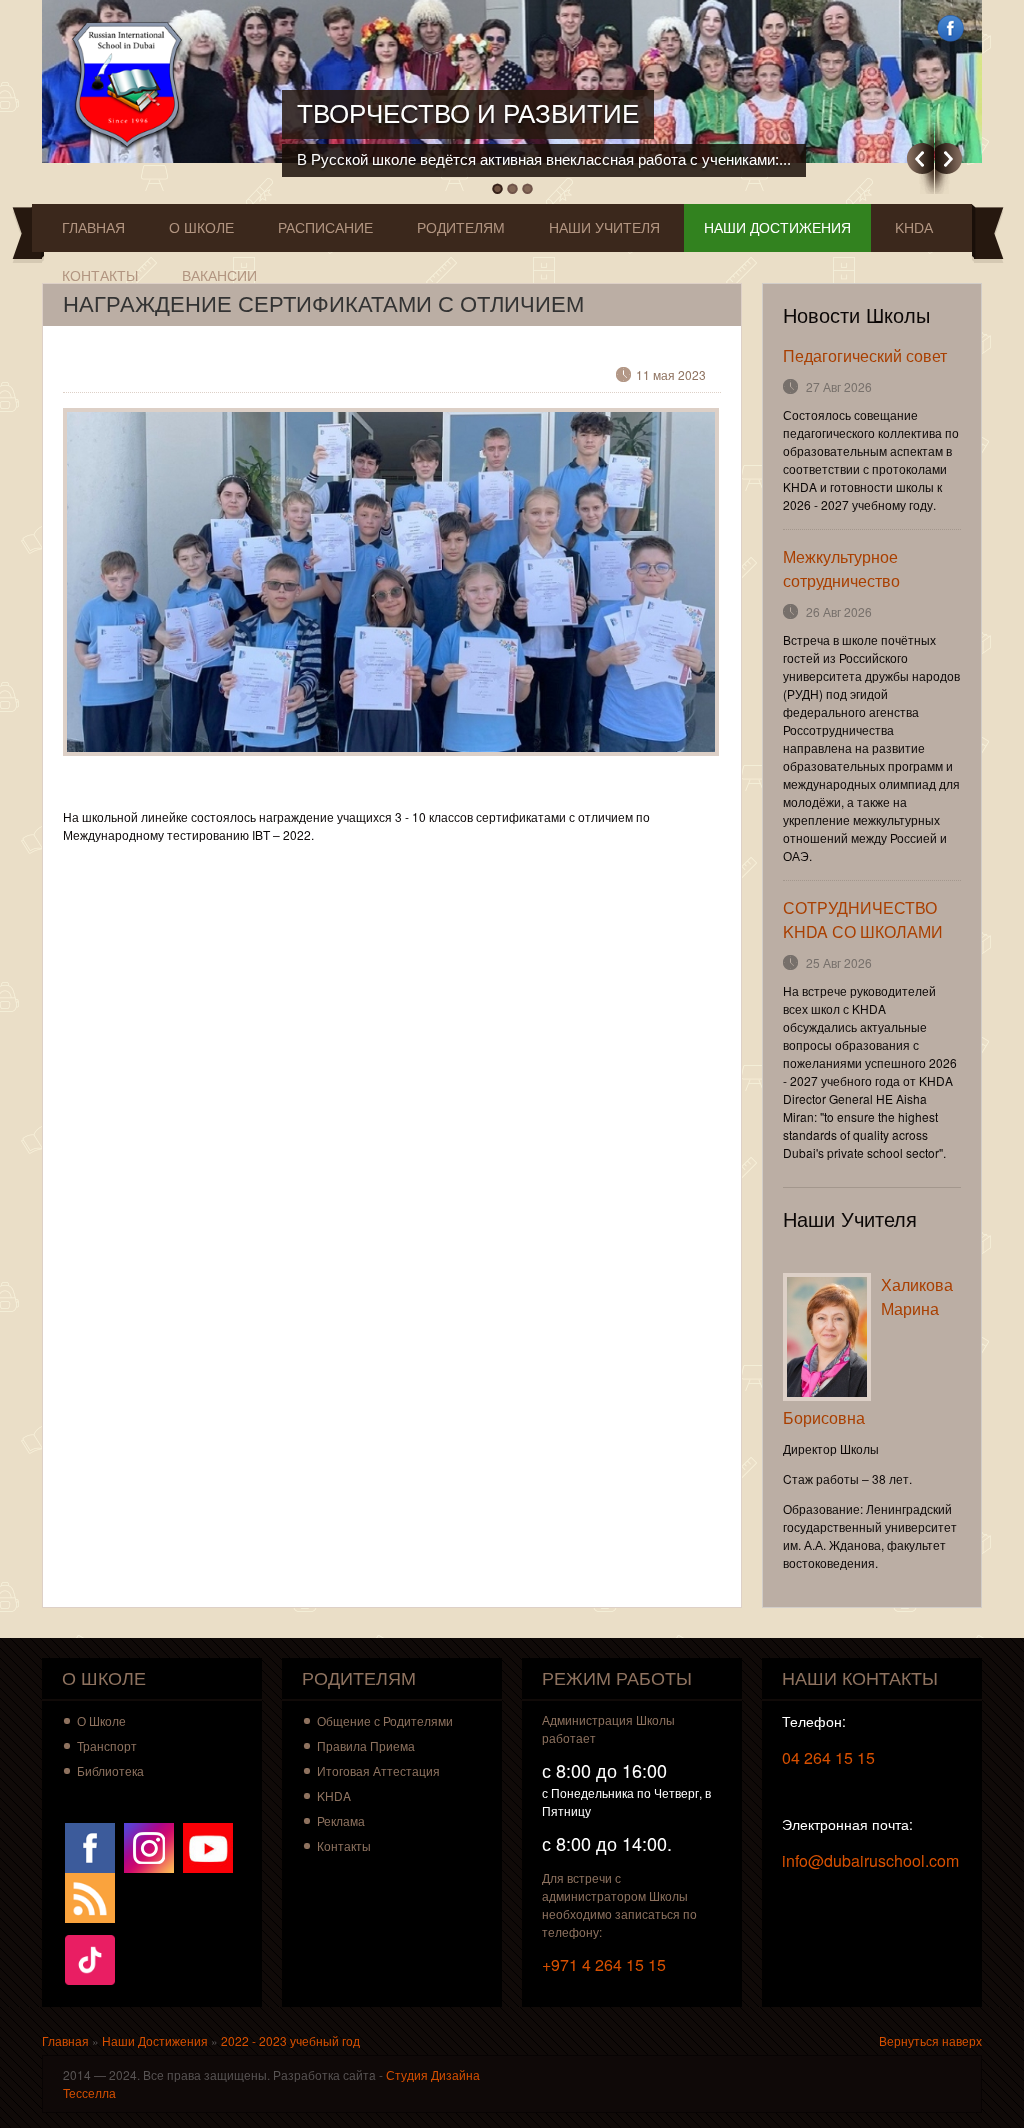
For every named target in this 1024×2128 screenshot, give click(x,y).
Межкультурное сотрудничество (841, 568)
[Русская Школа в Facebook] (90, 1845)
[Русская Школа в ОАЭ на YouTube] (208, 1845)
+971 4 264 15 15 (604, 1964)
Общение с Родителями (385, 1720)
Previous (920, 158)
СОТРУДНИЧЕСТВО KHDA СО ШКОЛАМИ (863, 919)
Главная (93, 228)
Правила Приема (366, 1745)
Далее (948, 158)
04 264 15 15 (828, 1757)
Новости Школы (856, 316)
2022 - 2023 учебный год (290, 2040)
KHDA (914, 228)
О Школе (201, 228)
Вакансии (219, 276)
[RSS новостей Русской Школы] (90, 1895)
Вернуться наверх (930, 2040)
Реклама (341, 1820)
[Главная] (131, 85)
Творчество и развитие (468, 114)
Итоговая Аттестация (378, 1770)
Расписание (325, 228)
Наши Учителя (604, 228)
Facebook (950, 28)
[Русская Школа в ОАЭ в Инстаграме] (149, 1845)
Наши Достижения (777, 228)
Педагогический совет (865, 355)
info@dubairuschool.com (870, 1860)
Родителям (461, 228)
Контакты (100, 276)
